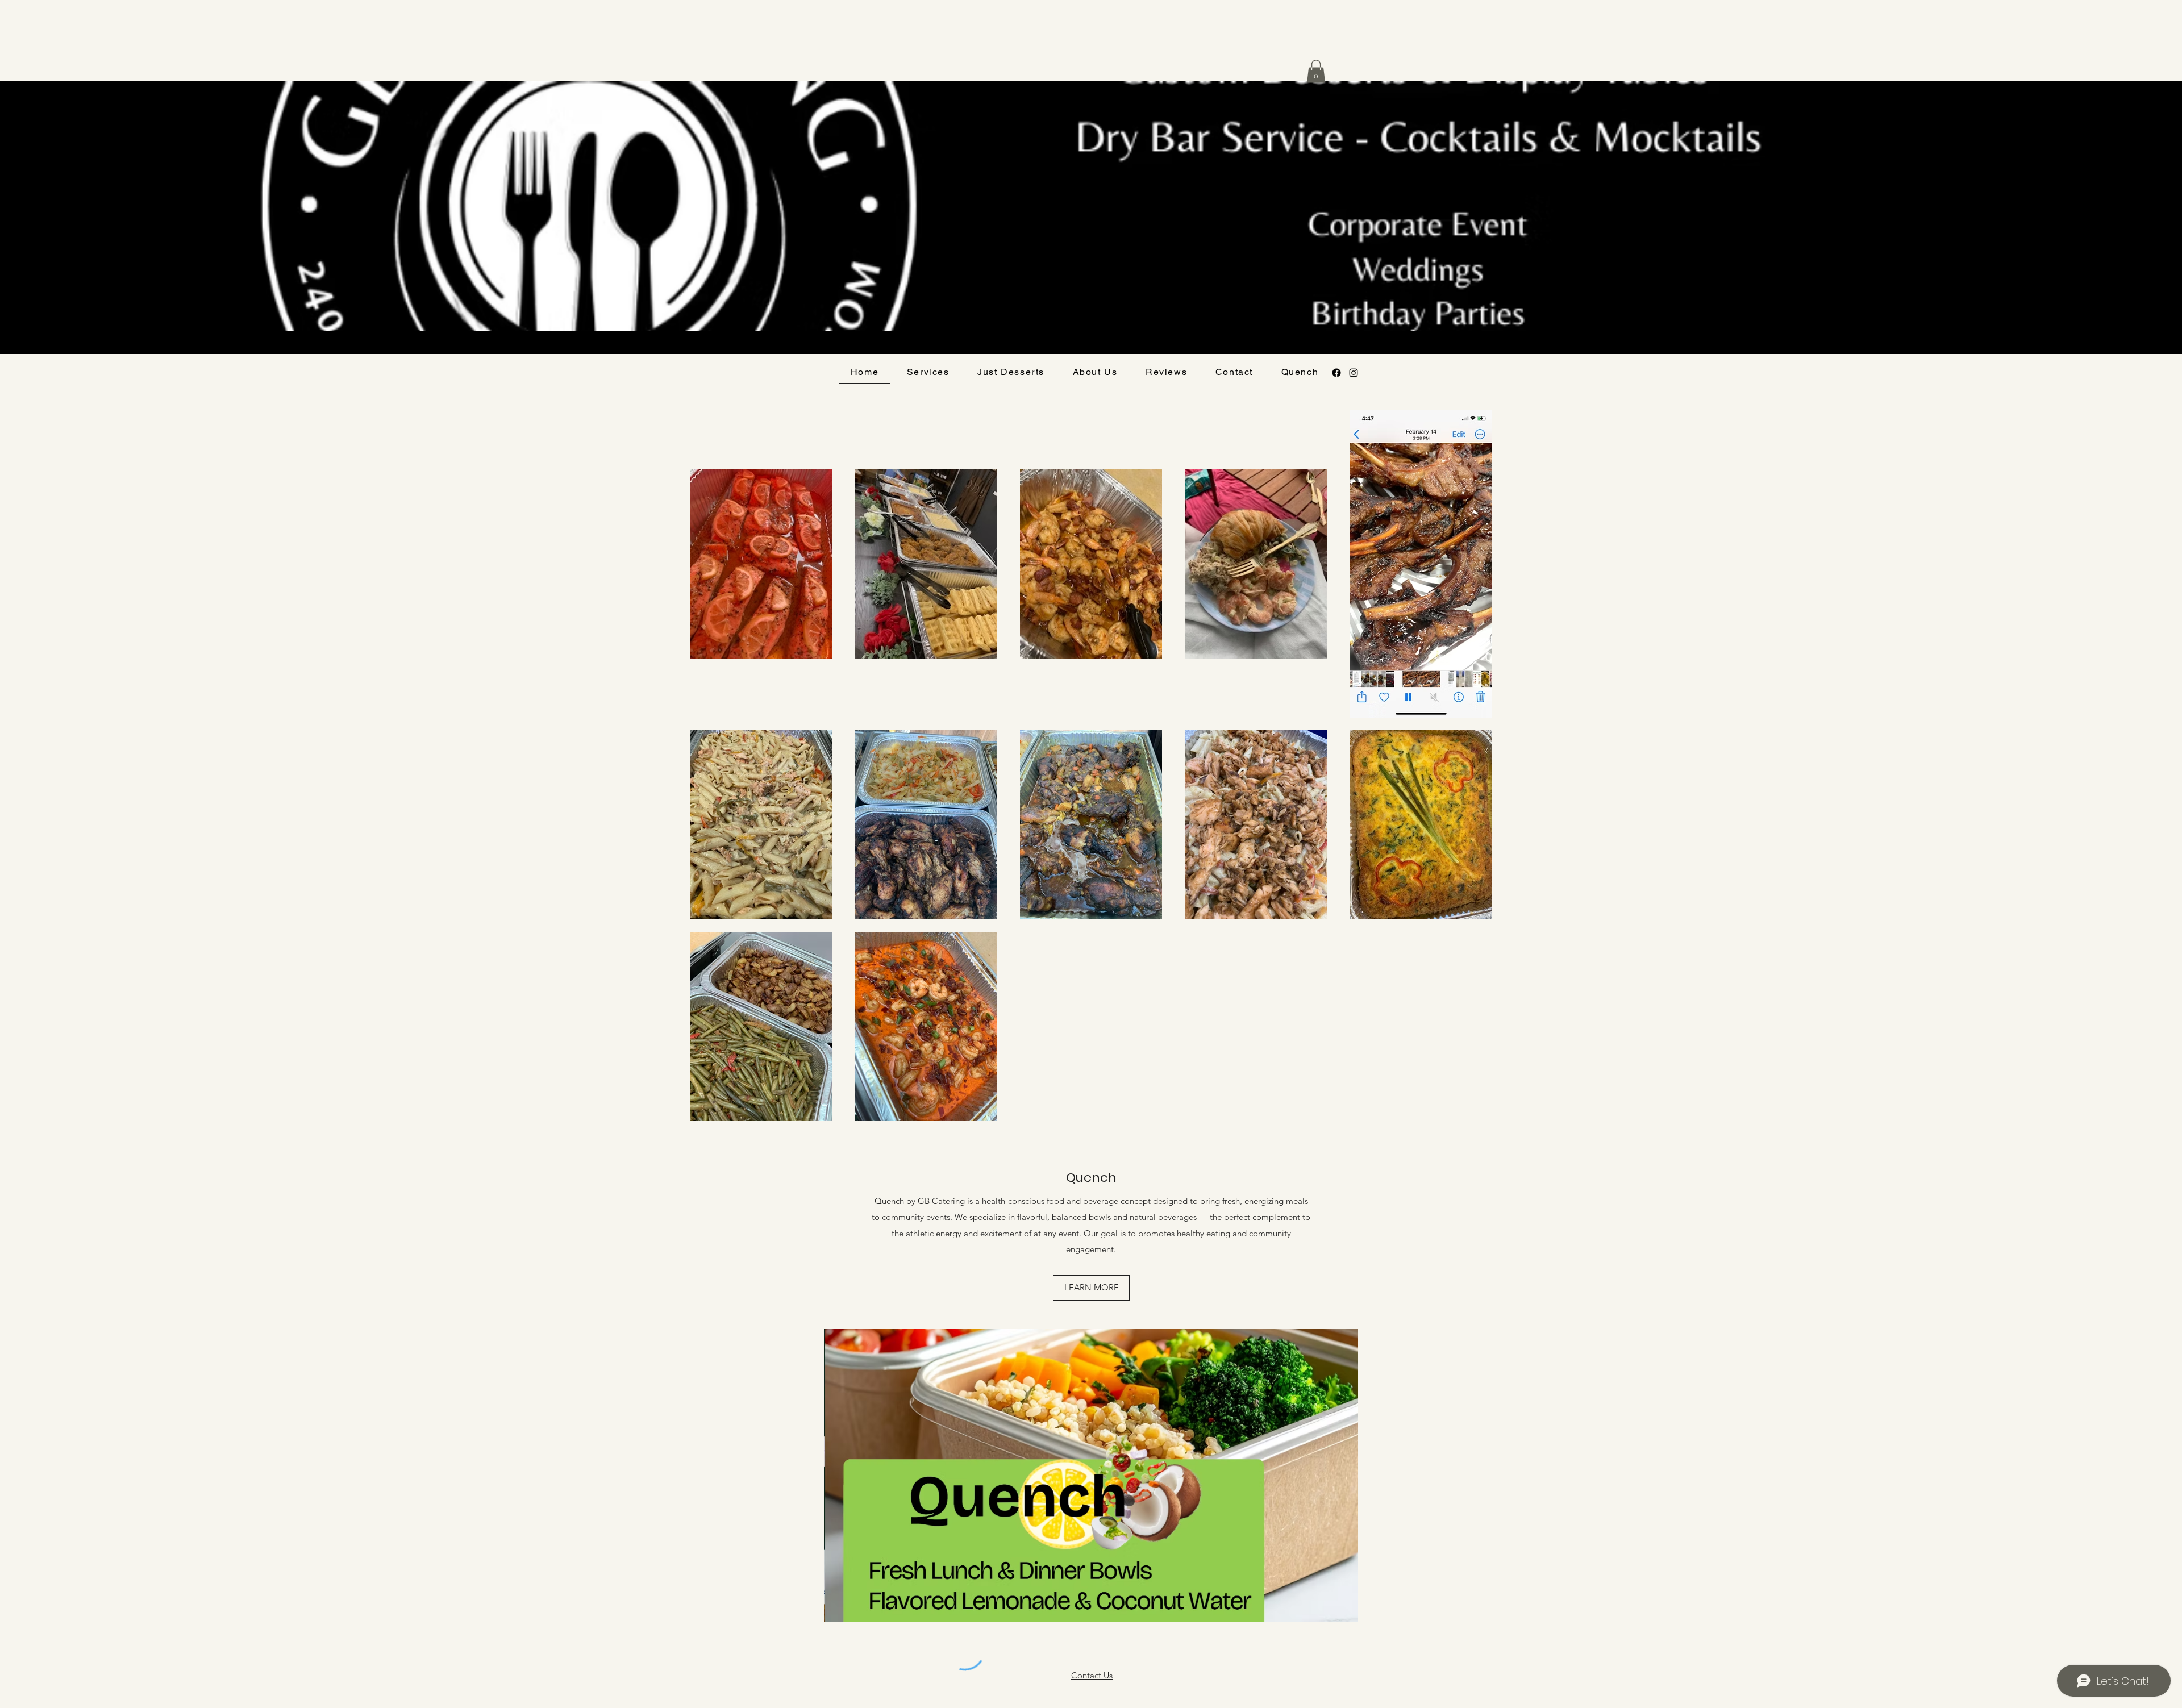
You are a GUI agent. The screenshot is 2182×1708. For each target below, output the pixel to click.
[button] (1316, 71)
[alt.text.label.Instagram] (1354, 373)
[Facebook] (1336, 373)
